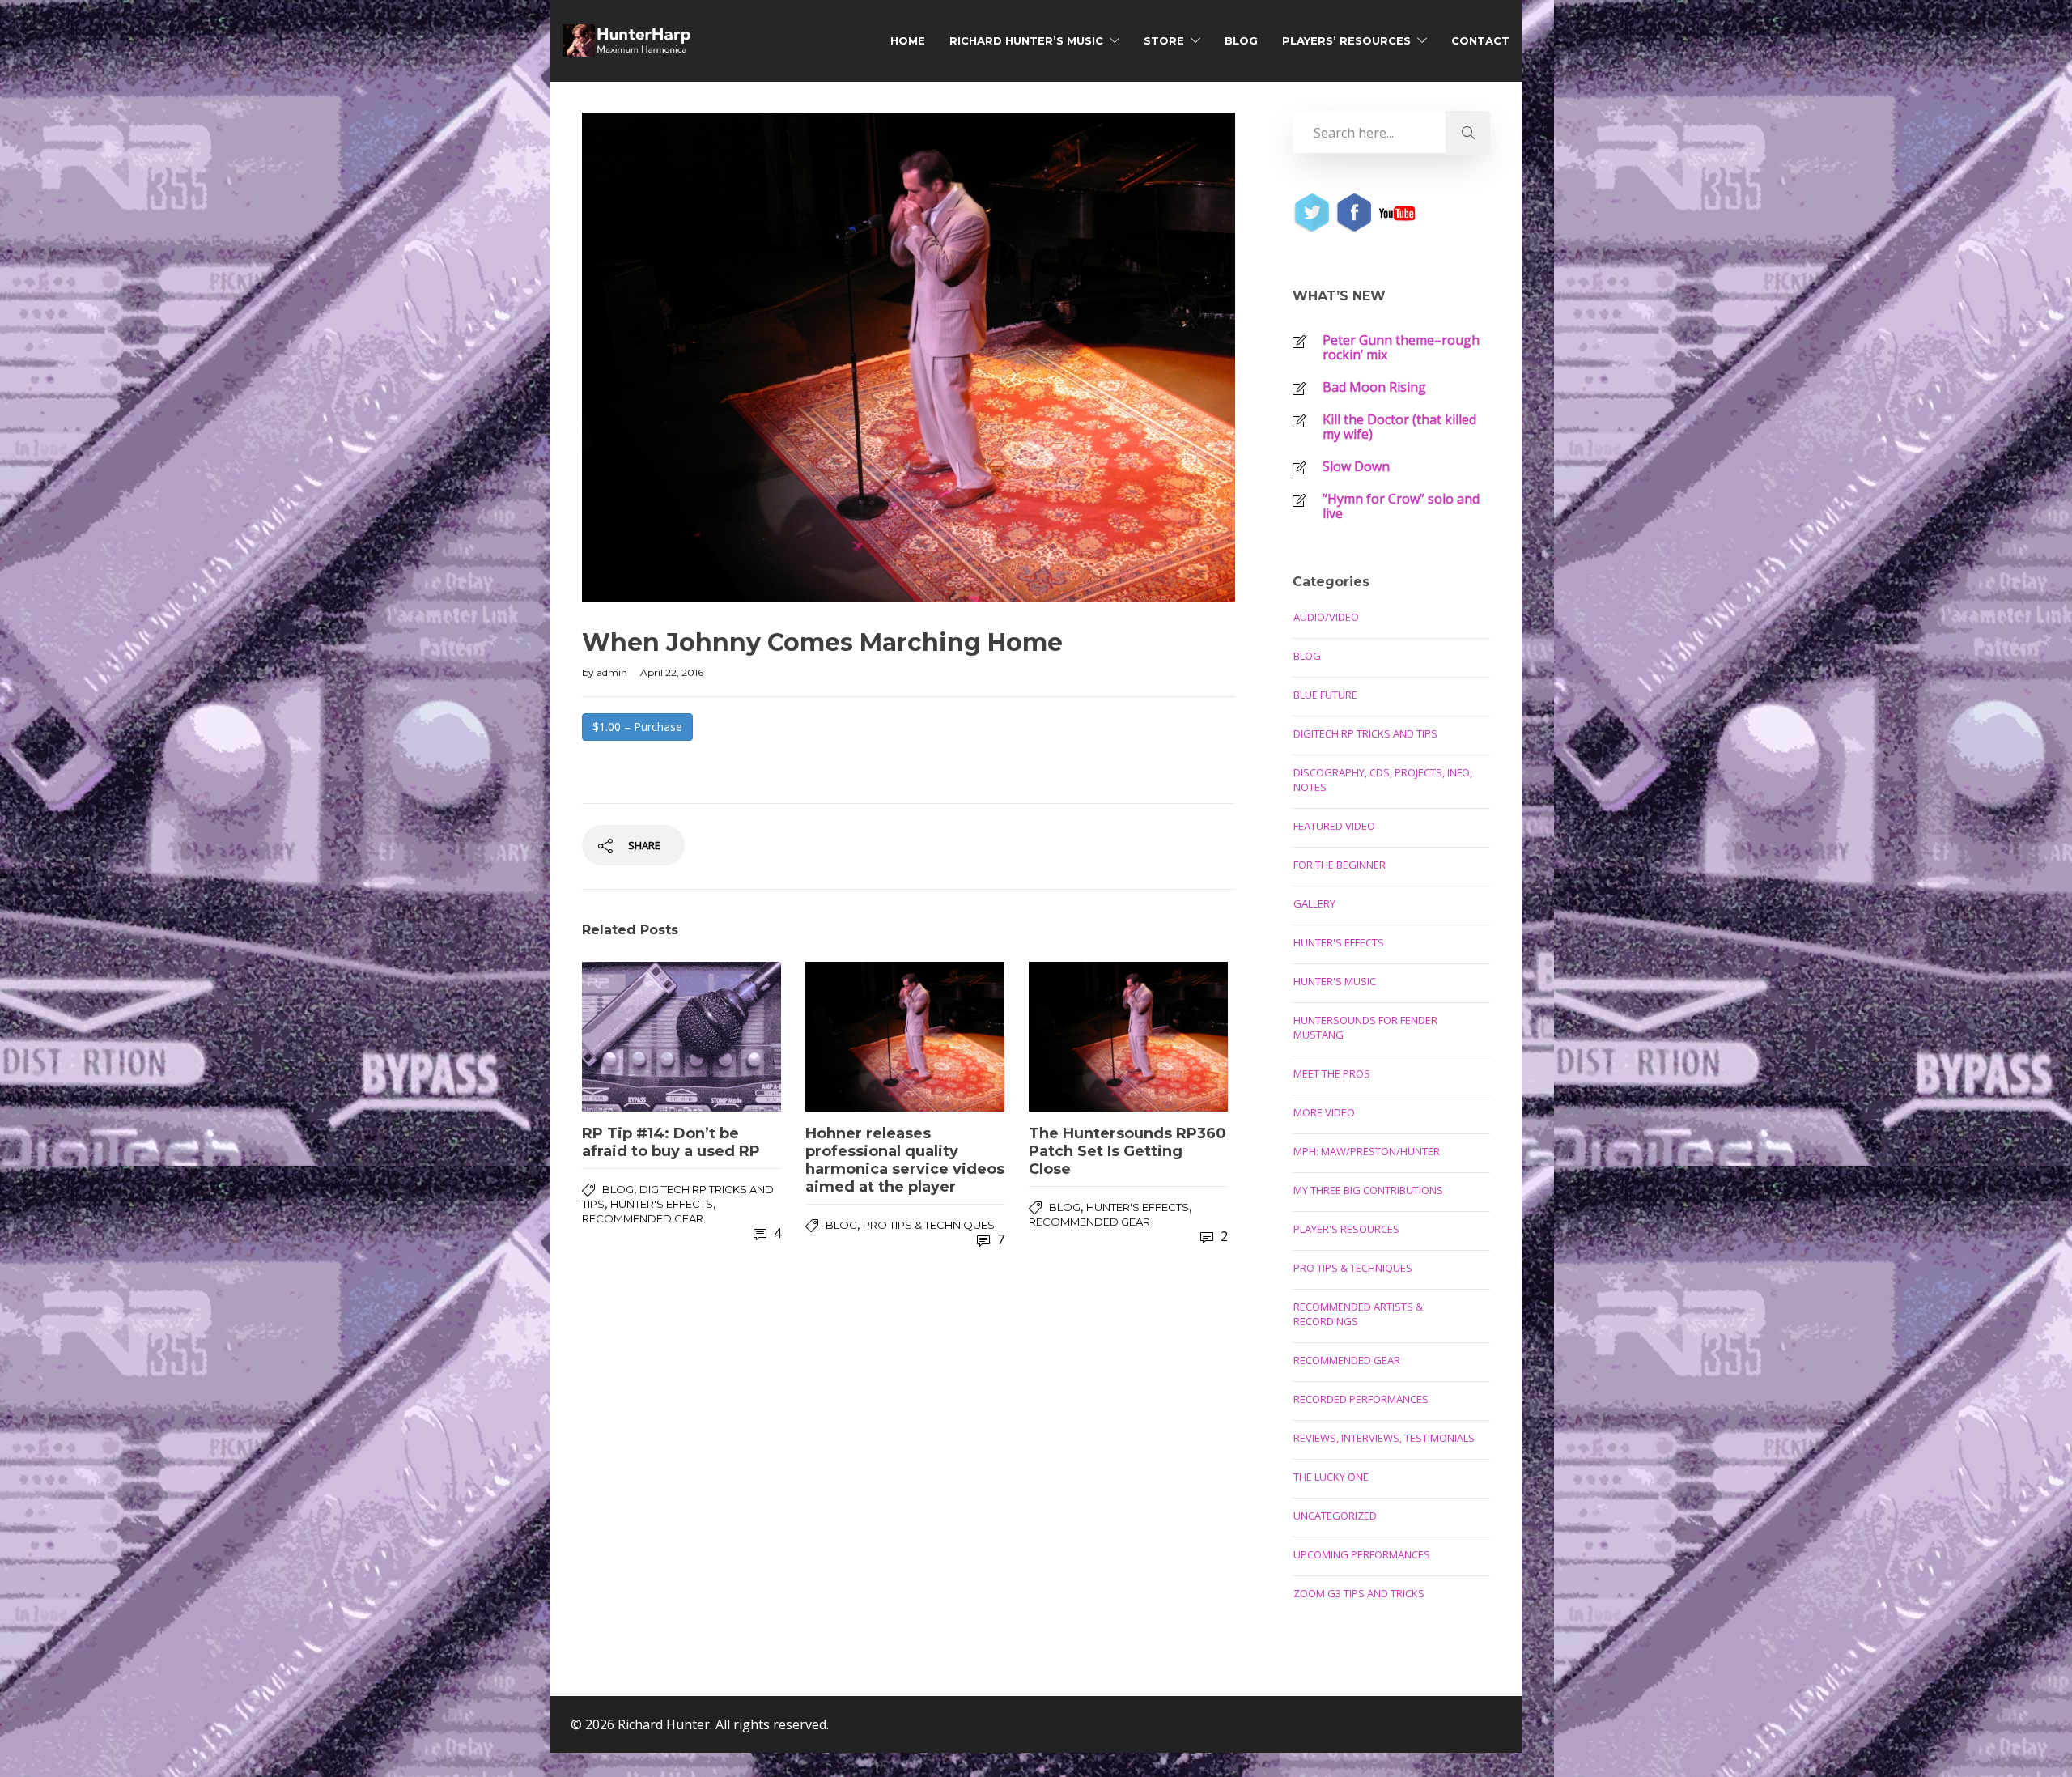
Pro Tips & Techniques (929, 1225)
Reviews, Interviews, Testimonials (1384, 1438)
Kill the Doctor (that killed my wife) (1399, 427)
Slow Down (1356, 466)
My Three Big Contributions (1368, 1190)
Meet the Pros (1332, 1073)
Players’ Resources (1346, 40)
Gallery (1314, 903)
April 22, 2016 (672, 672)
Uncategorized (1335, 1516)
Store (1164, 40)
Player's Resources (1346, 1229)
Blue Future (1325, 695)
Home (908, 40)
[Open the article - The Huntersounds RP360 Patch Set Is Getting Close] (1128, 1037)
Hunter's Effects (662, 1204)
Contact (1480, 40)
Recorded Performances (1361, 1399)
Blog (1241, 40)
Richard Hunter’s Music (1026, 40)
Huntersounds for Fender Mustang (1365, 1027)
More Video (1324, 1112)
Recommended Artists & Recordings (1358, 1314)
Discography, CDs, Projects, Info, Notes (1383, 780)
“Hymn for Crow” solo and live (1401, 506)
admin (613, 672)
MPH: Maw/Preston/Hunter (1367, 1151)
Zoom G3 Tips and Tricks (1359, 1593)
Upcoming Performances (1362, 1554)
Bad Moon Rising (1374, 387)
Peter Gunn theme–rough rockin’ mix (1401, 347)
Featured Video (1334, 826)
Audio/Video (1326, 617)
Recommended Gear (643, 1218)
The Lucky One (1331, 1477)
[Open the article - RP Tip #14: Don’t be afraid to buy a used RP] (681, 1037)
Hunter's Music (1335, 981)
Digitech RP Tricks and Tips (1365, 733)
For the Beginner (1340, 865)
